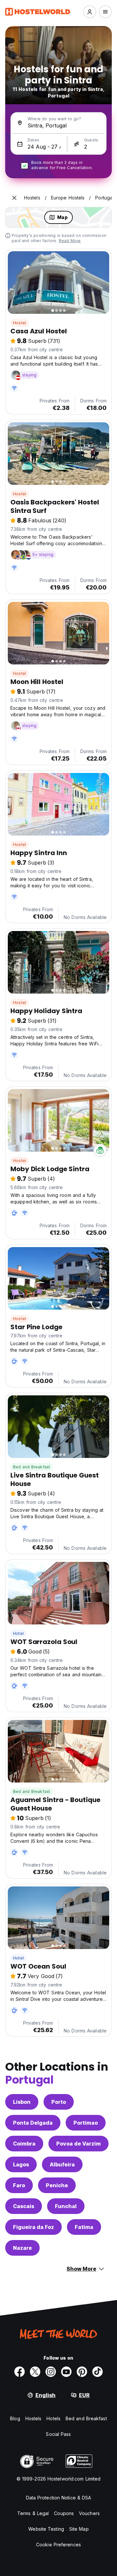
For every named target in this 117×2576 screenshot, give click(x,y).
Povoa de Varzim (78, 2144)
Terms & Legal (33, 2513)
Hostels (33, 2418)
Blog (15, 2418)
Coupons (64, 2513)
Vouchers (89, 2513)
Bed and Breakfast (32, 1467)
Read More (70, 241)
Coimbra (24, 2144)
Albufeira (62, 2164)
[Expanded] (14, 198)
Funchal (66, 2206)
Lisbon (22, 2102)
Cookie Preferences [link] (58, 2545)
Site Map (79, 2529)
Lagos (21, 2164)
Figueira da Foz (33, 2227)
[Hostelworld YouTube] (66, 2372)
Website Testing (46, 2529)
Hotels (53, 2418)
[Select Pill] (90, 12)
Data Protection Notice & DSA (59, 2498)
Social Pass (58, 2434)
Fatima (84, 2227)
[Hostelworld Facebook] (19, 2372)
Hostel (19, 323)
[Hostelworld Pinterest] (82, 2372)
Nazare (22, 2248)
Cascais (24, 2206)
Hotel (18, 1633)
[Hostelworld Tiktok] (97, 2372)
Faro (19, 2185)
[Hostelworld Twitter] (35, 2372)
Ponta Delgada (33, 2123)
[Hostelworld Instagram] (51, 2372)
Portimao (86, 2123)
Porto (59, 2102)
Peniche (57, 2185)
